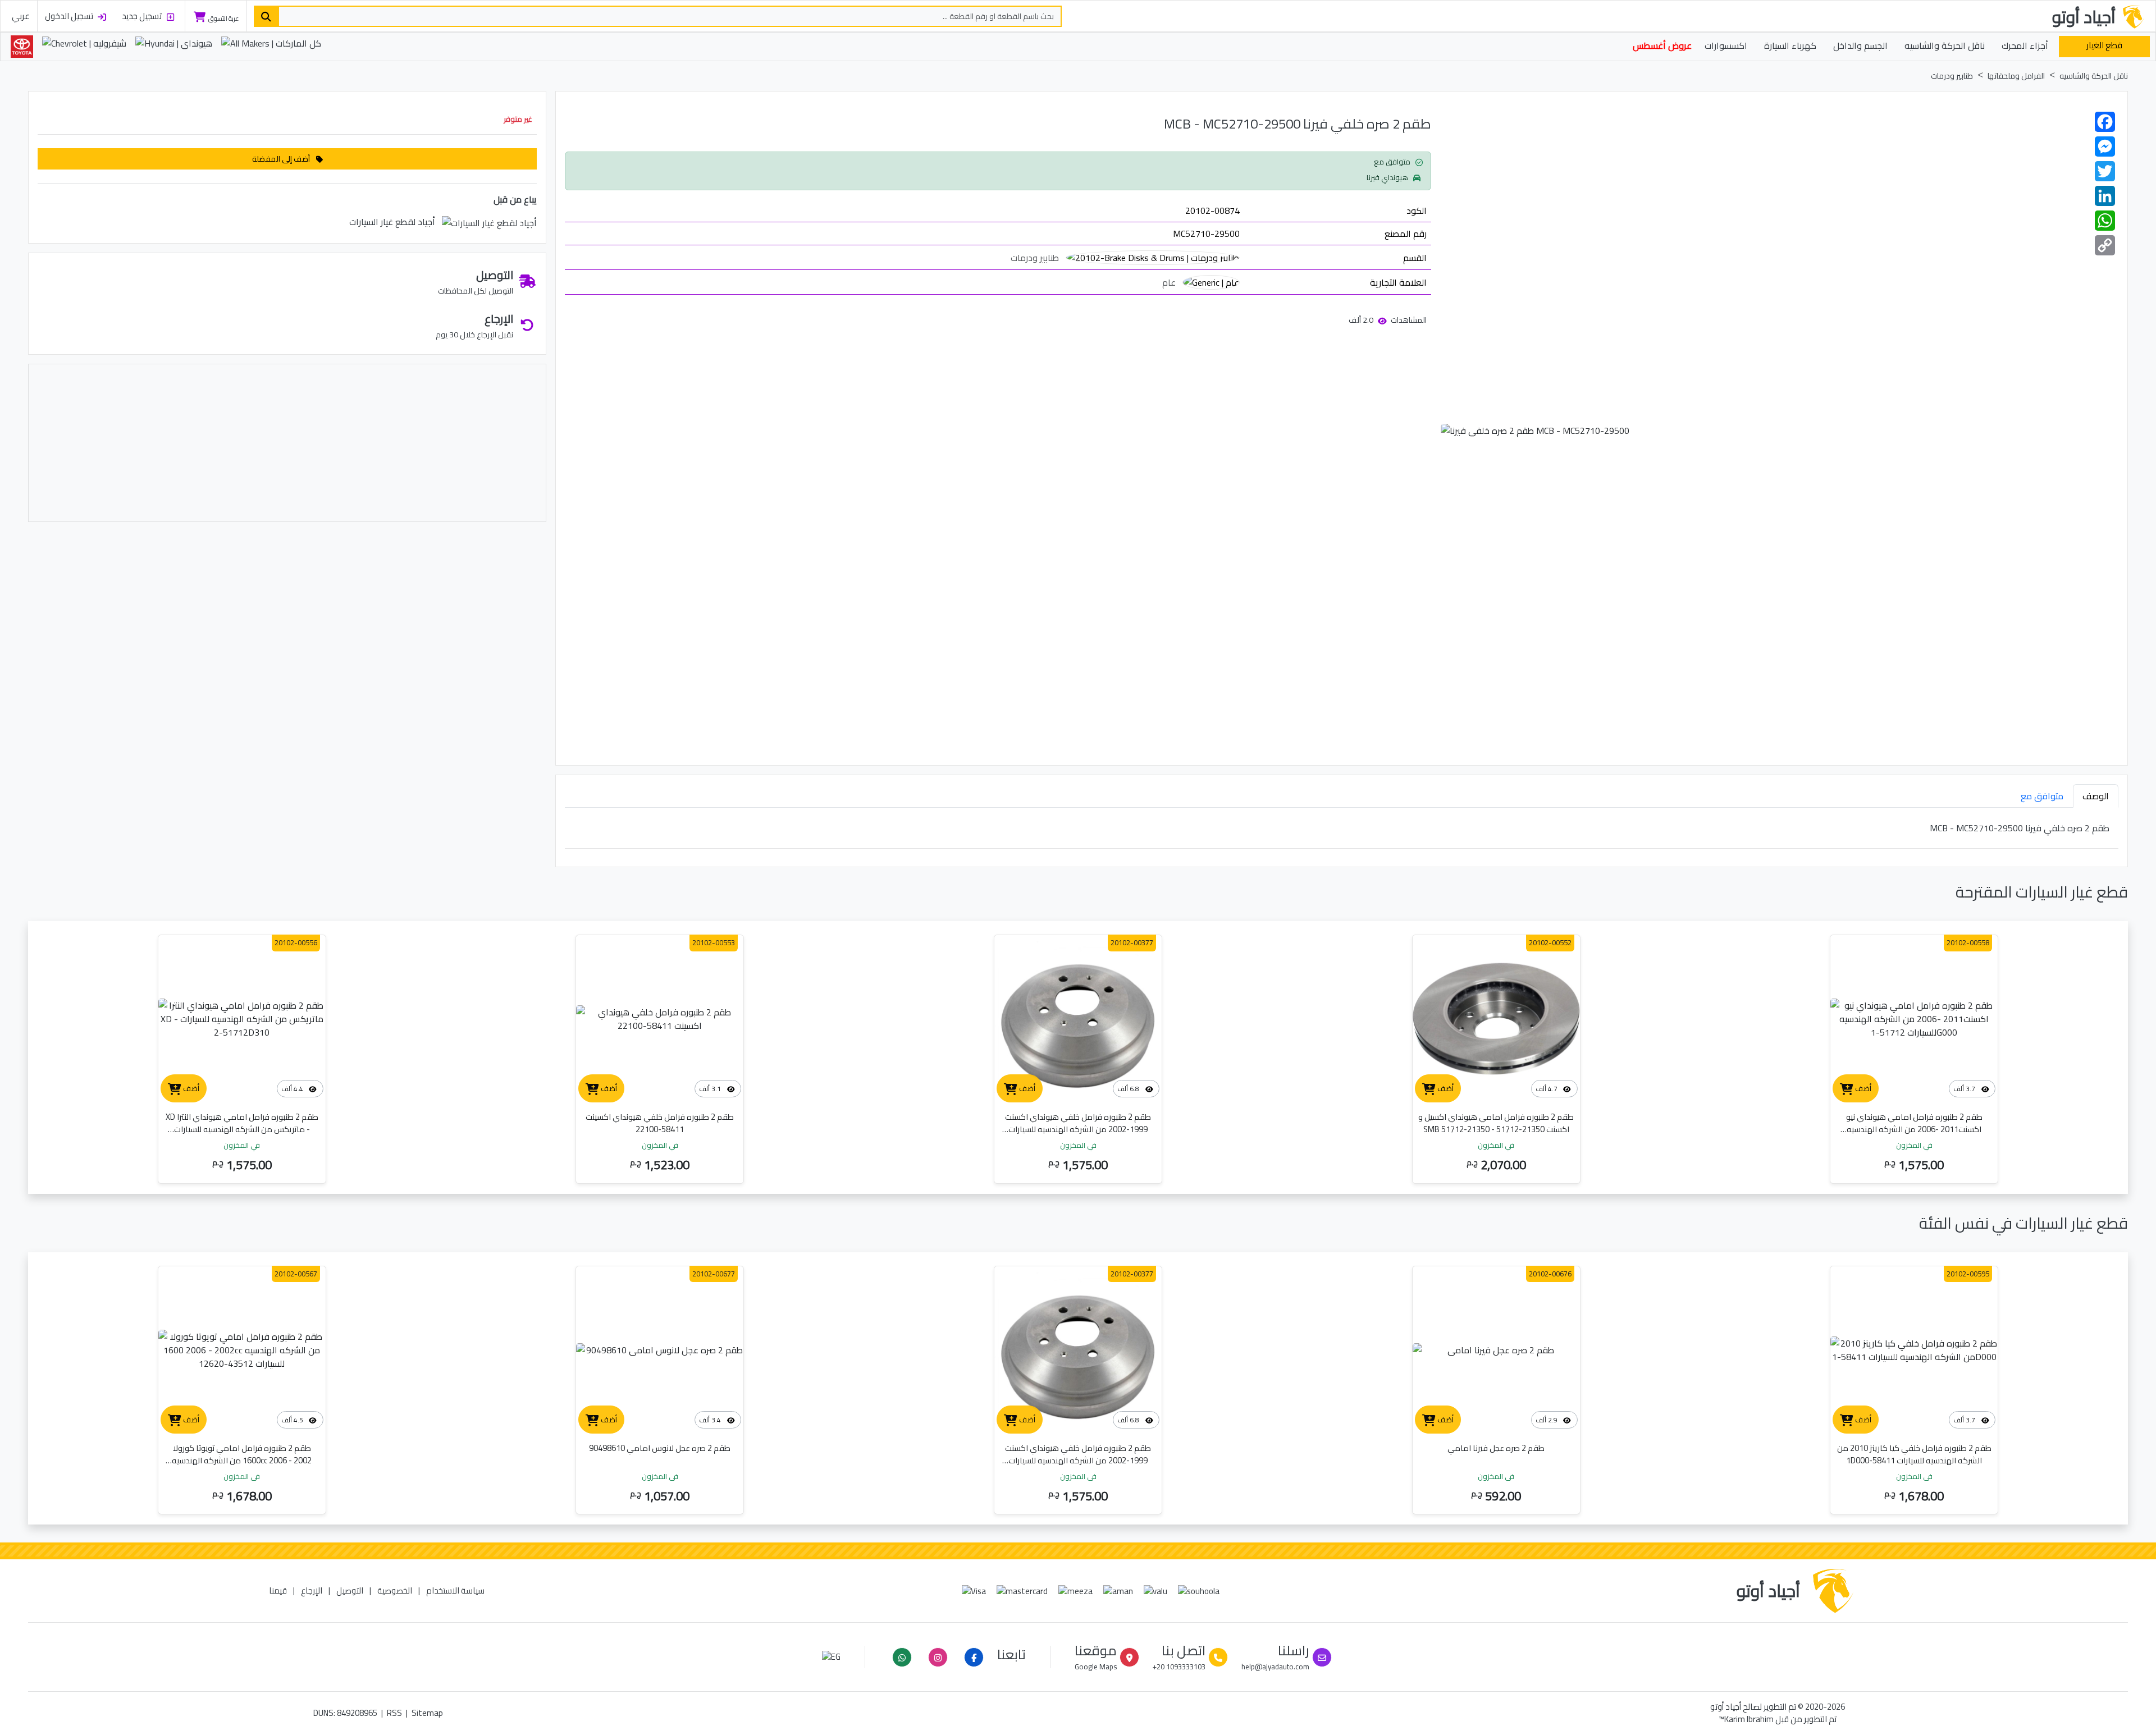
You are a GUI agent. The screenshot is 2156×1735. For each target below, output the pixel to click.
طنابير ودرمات (1952, 76)
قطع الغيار (2104, 45)
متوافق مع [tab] (2042, 796)
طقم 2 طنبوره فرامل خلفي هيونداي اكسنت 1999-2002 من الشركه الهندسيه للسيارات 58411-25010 (1078, 1129)
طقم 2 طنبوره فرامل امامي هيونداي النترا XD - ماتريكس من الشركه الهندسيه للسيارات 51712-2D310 (242, 1129)
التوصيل (350, 1590)
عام (1169, 282)
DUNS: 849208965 (345, 1713)
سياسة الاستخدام (455, 1590)
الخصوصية (395, 1590)
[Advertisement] (287, 443)
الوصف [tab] (2096, 796)
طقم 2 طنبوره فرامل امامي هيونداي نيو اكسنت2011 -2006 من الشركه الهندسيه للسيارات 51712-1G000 (1914, 1129)
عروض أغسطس (1662, 45)
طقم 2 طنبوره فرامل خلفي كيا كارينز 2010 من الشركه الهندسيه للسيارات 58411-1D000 (1914, 1454)
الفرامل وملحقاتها (2016, 76)
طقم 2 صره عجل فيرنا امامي (1496, 1448)
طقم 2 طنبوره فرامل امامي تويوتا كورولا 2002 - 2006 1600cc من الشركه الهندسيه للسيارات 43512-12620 (242, 1460)
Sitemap (427, 1713)
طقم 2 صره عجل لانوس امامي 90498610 (660, 1448)
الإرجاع (312, 1590)
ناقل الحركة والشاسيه (2094, 76)
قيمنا (278, 1590)
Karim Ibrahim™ (1746, 1719)
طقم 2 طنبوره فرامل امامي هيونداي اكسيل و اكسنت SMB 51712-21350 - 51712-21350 (1496, 1123)
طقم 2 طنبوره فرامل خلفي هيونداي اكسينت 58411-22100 (660, 1123)
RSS (394, 1713)
